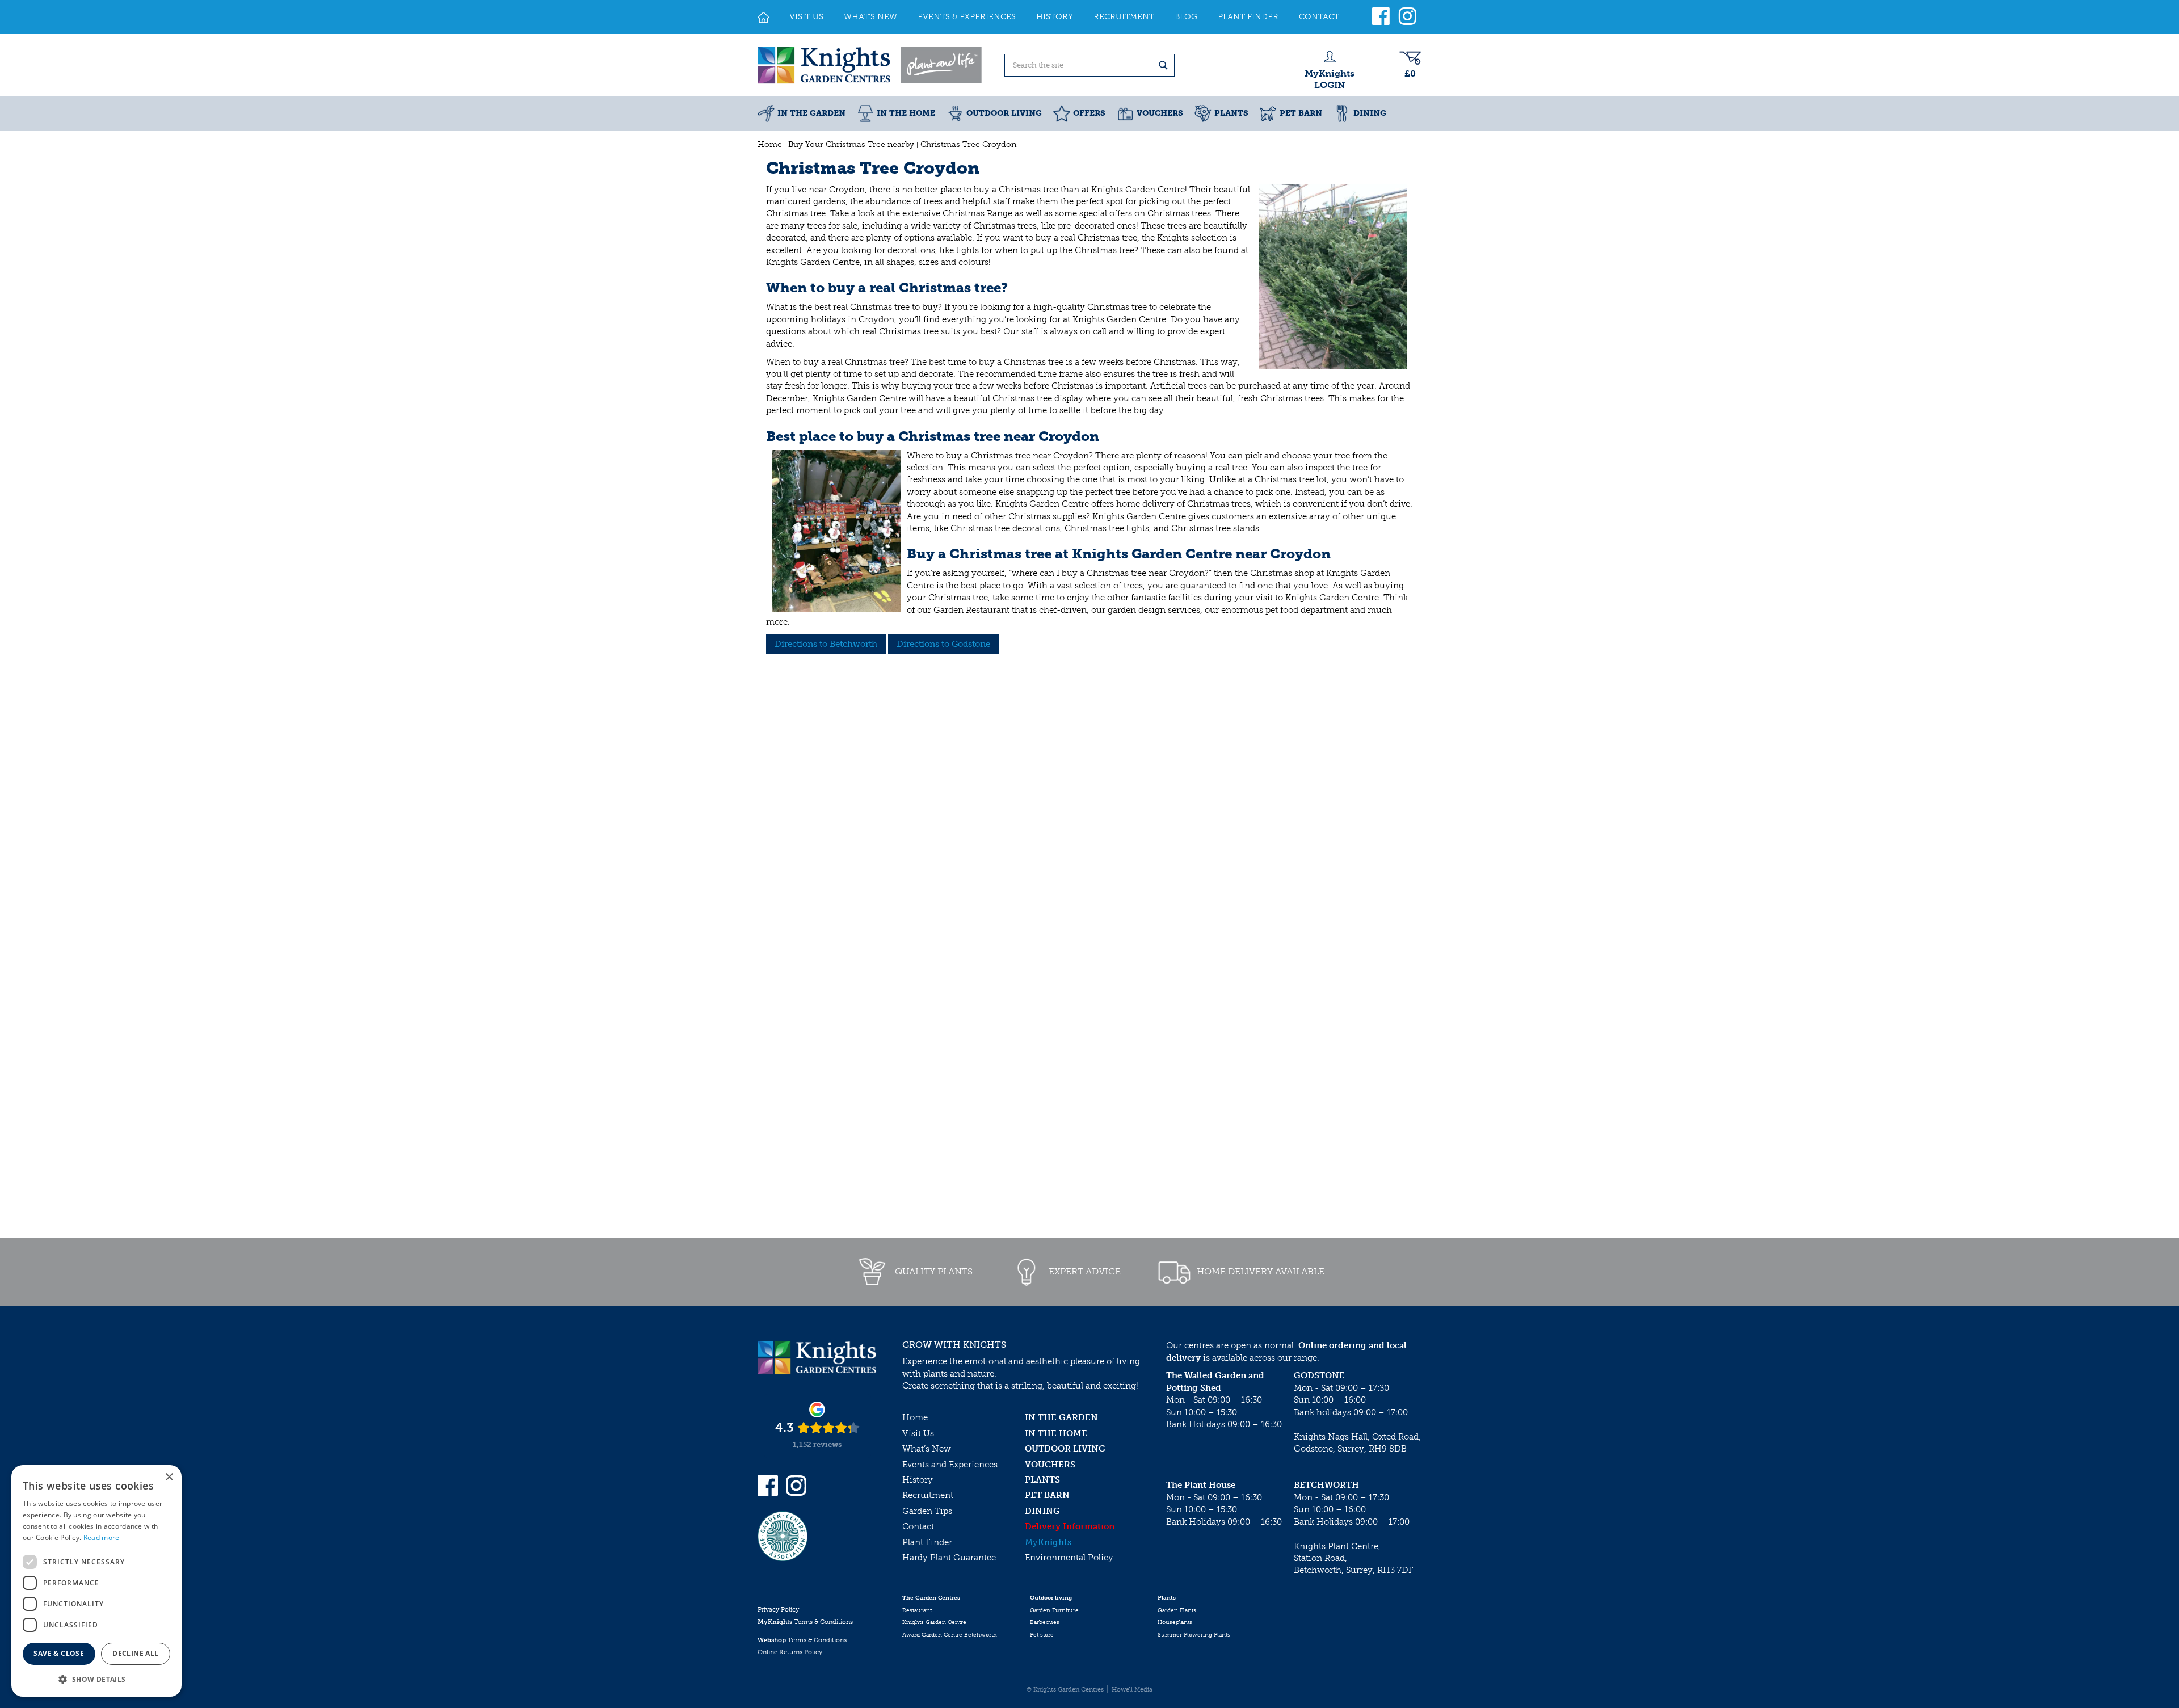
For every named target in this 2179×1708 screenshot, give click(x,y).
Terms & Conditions (805, 1622)
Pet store (1042, 1635)
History (918, 1480)
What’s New (927, 1449)
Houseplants (1175, 1622)
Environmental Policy (1069, 1558)
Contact (918, 1526)
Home (915, 1417)
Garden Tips (927, 1511)
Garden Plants (1177, 1610)
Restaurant (917, 1610)
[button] (96, 1679)
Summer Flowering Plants (1194, 1635)
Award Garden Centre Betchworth (950, 1635)
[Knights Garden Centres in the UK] (870, 65)
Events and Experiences (950, 1465)
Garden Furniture (1054, 1610)
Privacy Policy (778, 1610)
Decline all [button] (135, 1653)
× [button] (169, 1477)
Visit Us (918, 1433)
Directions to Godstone (943, 644)
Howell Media (1132, 1690)
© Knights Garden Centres (1065, 1690)
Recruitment (928, 1495)
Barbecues (1045, 1622)
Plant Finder (927, 1542)
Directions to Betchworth (826, 644)
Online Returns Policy (790, 1652)
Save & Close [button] (59, 1653)
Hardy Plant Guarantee (949, 1558)
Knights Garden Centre (934, 1622)
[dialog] (96, 1581)
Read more (102, 1537)
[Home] (763, 17)
